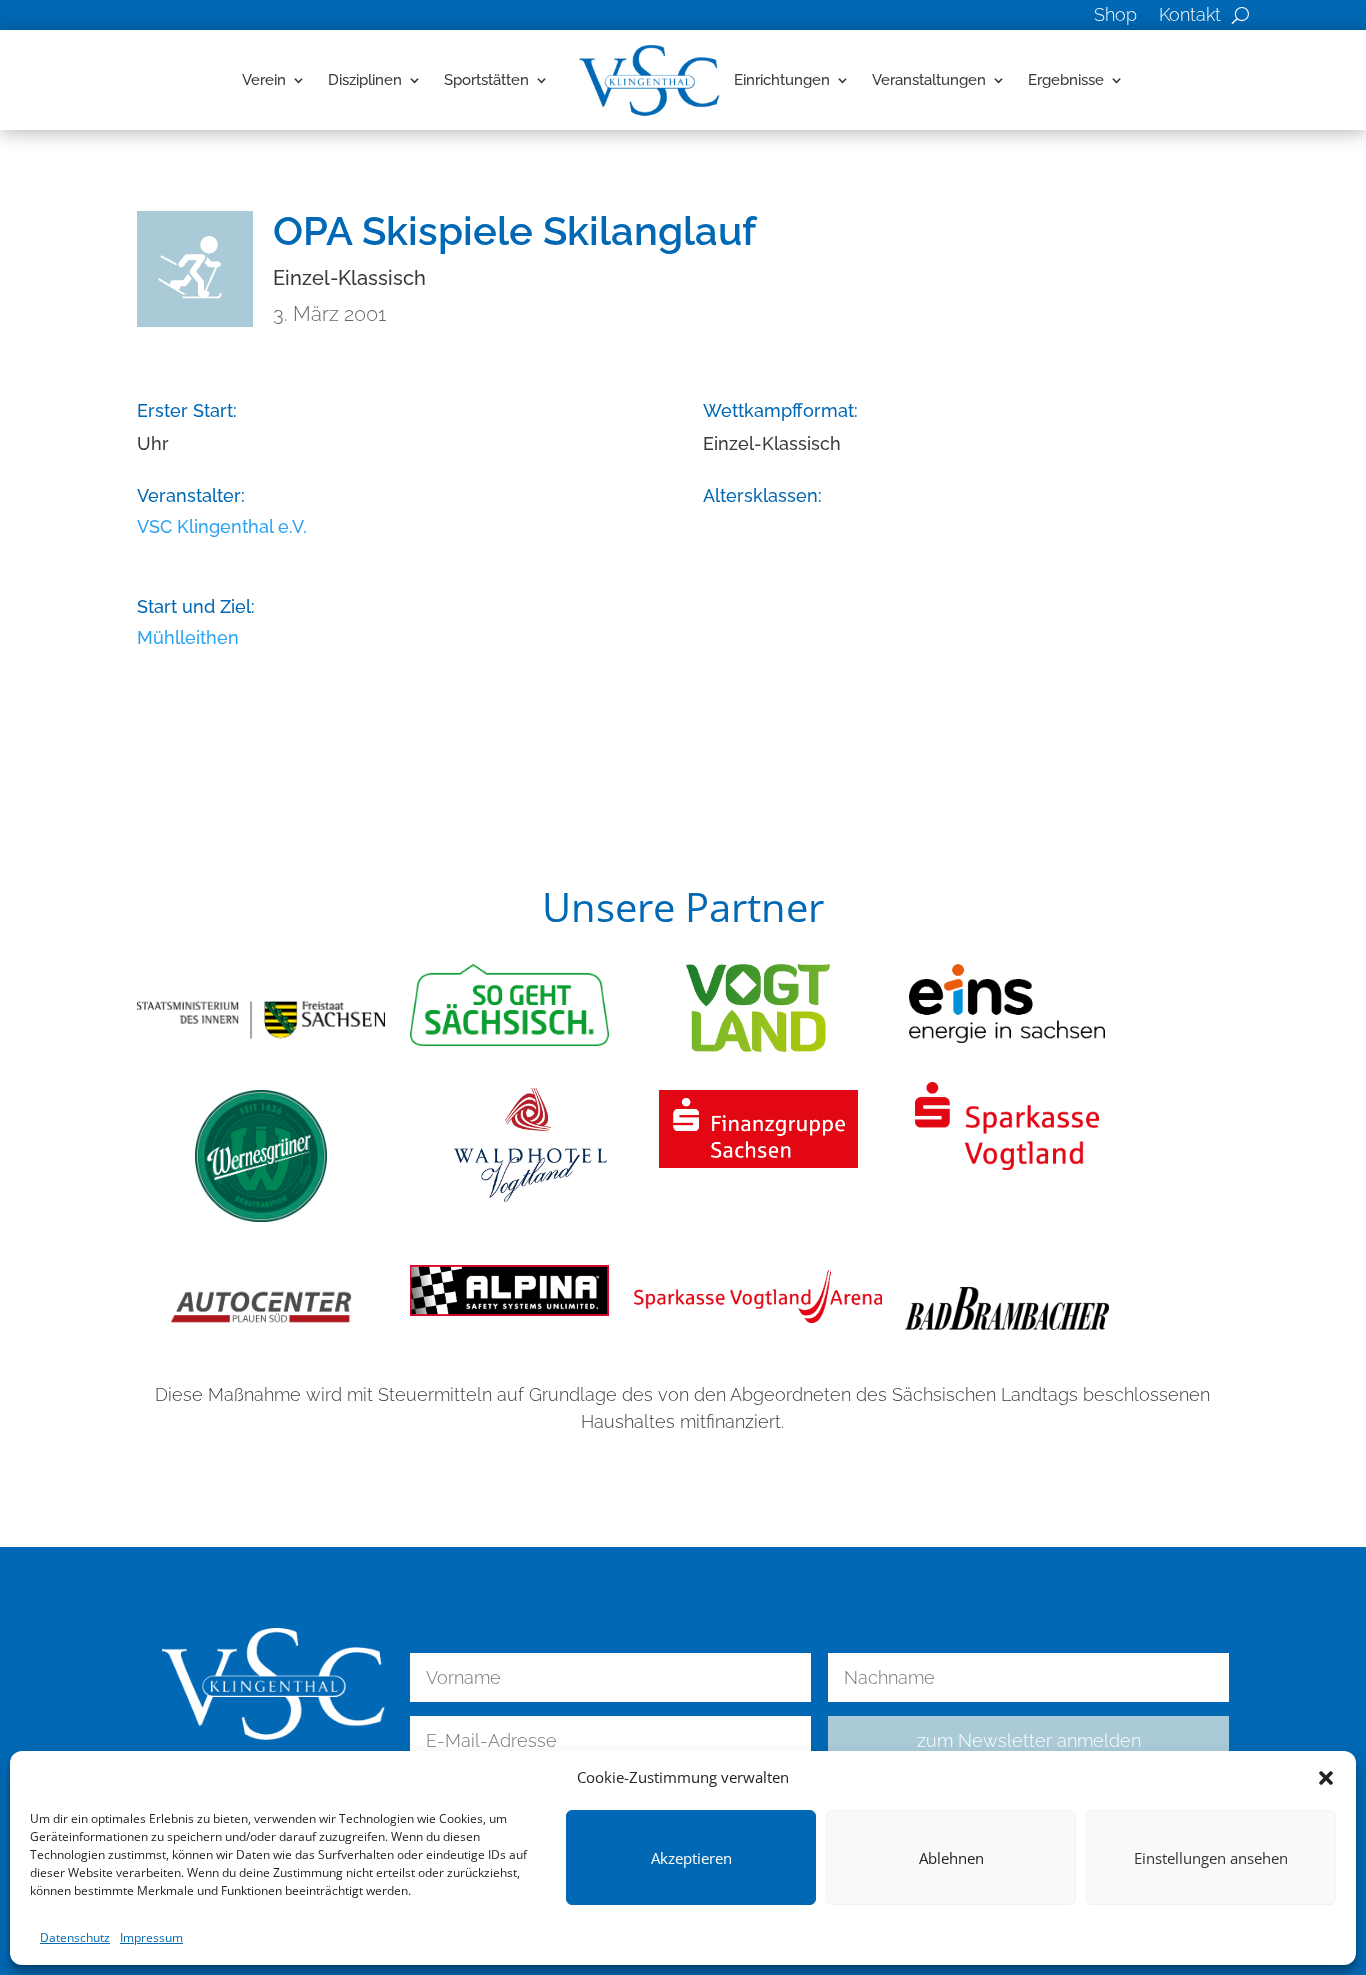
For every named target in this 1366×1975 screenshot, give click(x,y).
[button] (1326, 1778)
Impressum (151, 1937)
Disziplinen (365, 80)
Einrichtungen (782, 80)
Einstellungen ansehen (1211, 1858)
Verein (264, 80)
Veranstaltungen (929, 80)
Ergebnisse (1066, 80)
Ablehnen (951, 1858)
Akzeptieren (691, 1858)
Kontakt (1190, 16)
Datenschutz (75, 1937)
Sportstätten (486, 80)
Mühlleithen (188, 637)
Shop (1115, 16)
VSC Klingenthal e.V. (222, 526)
